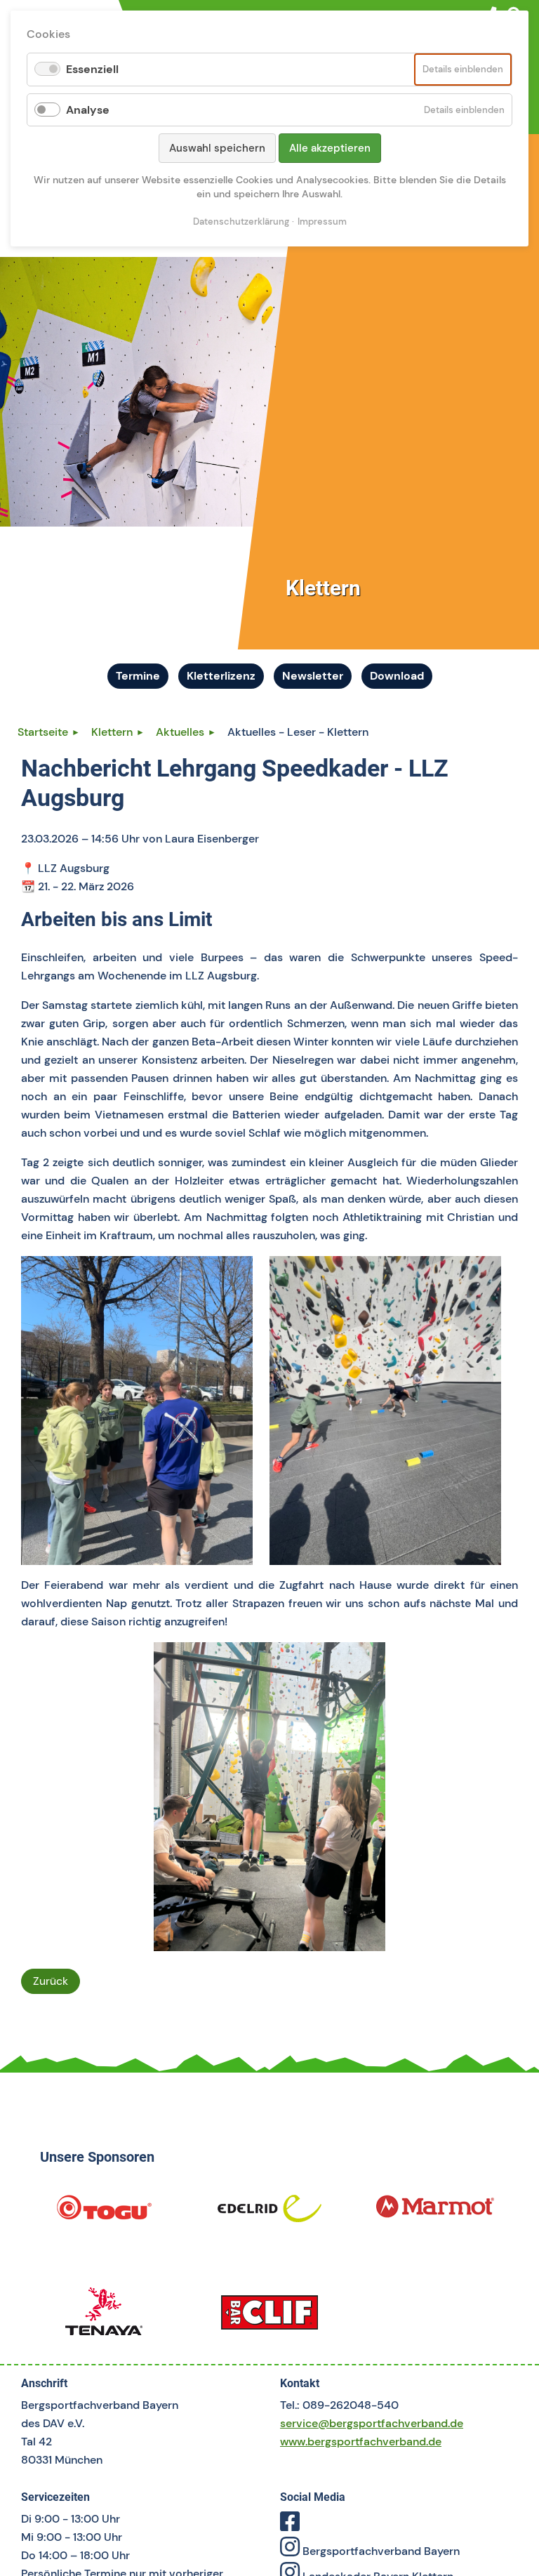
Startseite (43, 732)
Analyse (88, 110)
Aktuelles (180, 732)
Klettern (112, 732)
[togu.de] (104, 2213)
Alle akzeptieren (330, 148)
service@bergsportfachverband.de (372, 2423)
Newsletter (313, 676)
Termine (138, 676)
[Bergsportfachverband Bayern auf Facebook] (290, 2526)
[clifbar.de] (269, 2317)
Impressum (322, 222)
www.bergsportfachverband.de (361, 2442)
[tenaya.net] (104, 2317)
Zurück (51, 1981)
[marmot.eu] (435, 2213)
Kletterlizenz (221, 676)
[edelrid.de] (269, 2213)
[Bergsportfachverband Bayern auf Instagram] (290, 2551)
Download (397, 676)
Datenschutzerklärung (241, 222)
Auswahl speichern (217, 148)
